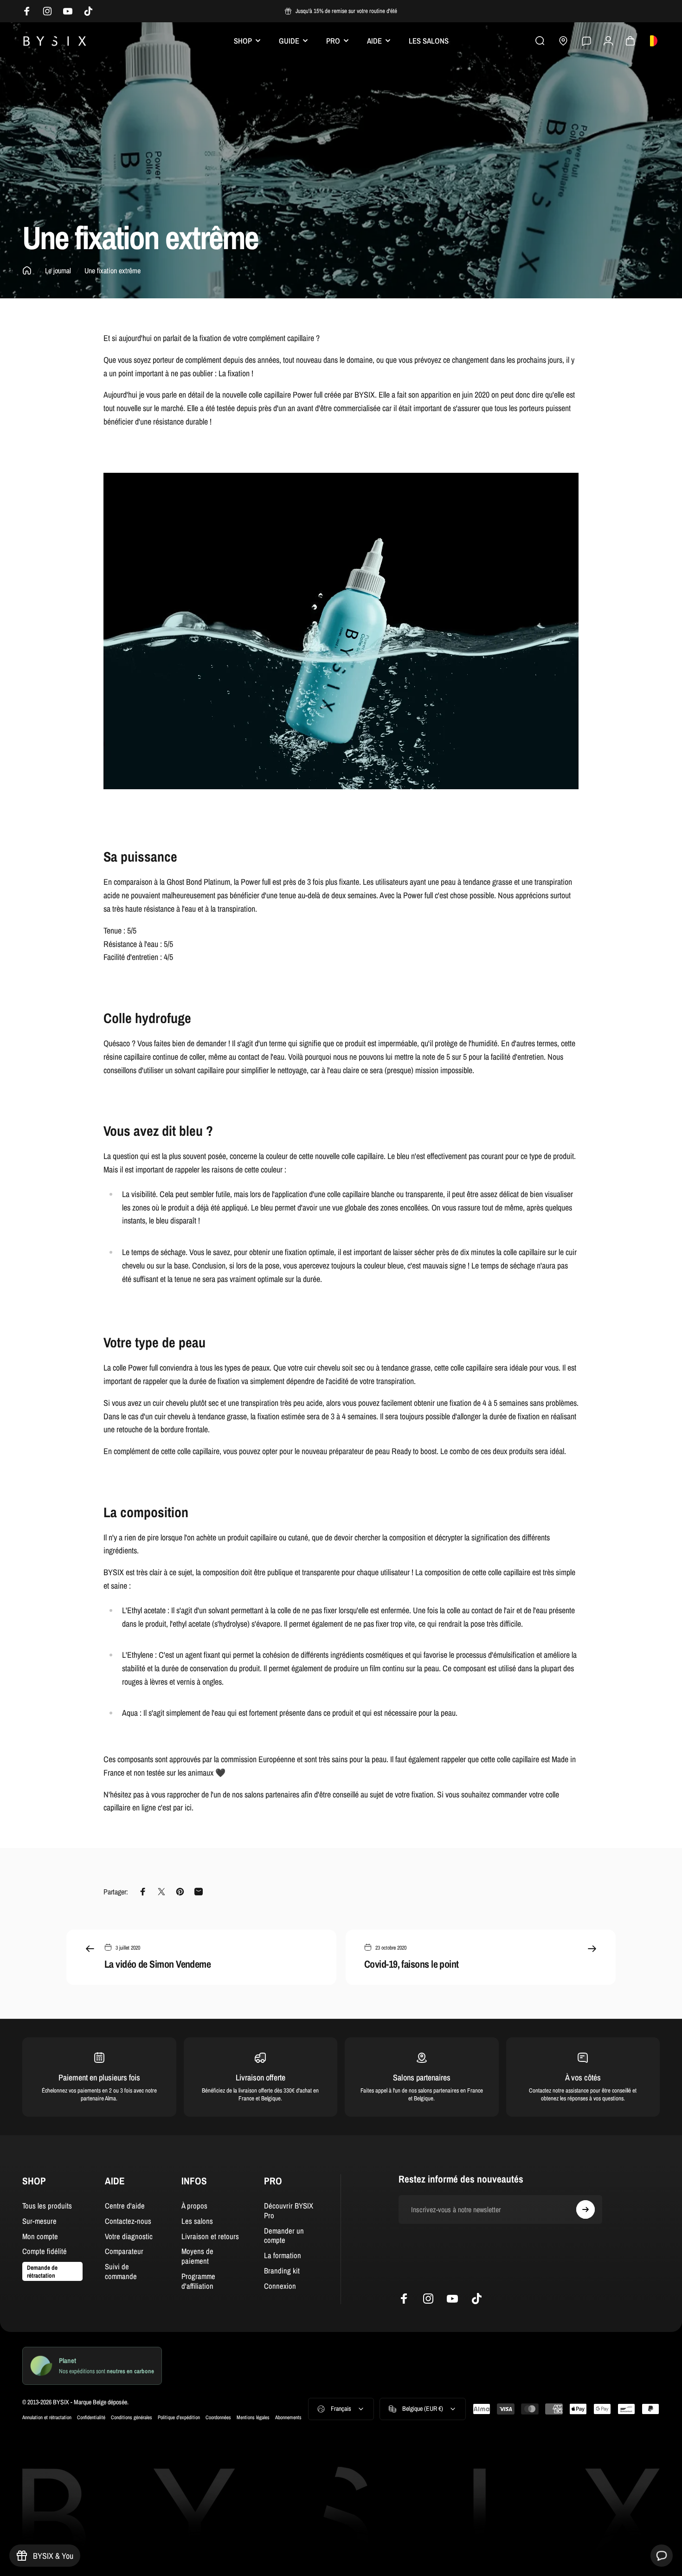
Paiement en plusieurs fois (99, 2077)
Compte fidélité (45, 2251)
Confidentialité (91, 2417)
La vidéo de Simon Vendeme (158, 1964)
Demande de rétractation (42, 2271)
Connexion (280, 2286)
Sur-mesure (39, 2221)
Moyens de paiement (197, 2256)
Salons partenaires (422, 2077)
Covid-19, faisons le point (412, 1964)
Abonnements (288, 2417)
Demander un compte (284, 2236)
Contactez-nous (128, 2221)
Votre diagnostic (129, 2237)
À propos (194, 2206)
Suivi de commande (121, 2272)
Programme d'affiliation (198, 2281)
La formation (283, 2256)
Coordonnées (218, 2417)
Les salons (197, 2221)
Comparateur (124, 2251)
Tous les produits (47, 2206)
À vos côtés (583, 2077)
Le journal (58, 270)
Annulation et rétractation (47, 2417)
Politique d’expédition (179, 2417)
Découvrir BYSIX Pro (289, 2211)
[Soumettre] (585, 2209)
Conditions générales (132, 2417)
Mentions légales (253, 2417)
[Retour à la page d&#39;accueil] (27, 270)
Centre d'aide (125, 2206)
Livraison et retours (210, 2237)
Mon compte (40, 2237)
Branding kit (282, 2271)
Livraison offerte (261, 2077)
